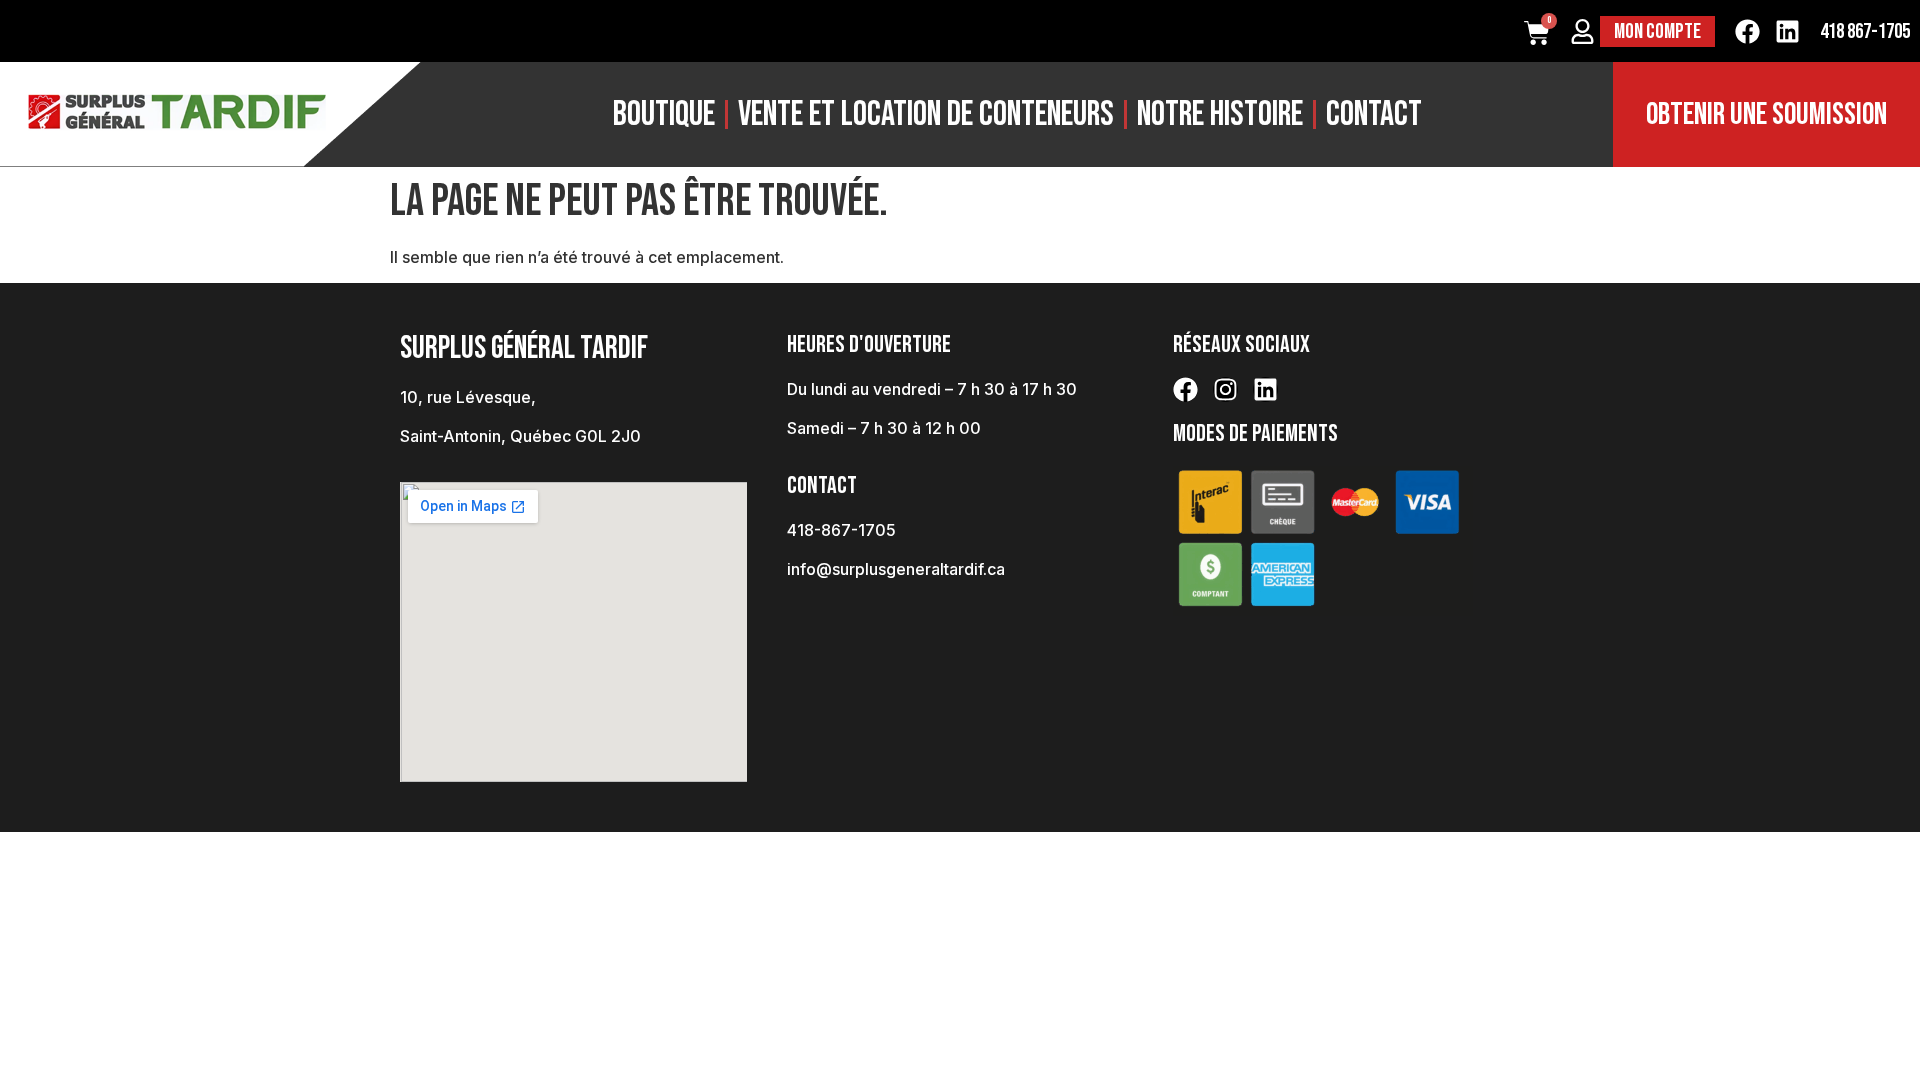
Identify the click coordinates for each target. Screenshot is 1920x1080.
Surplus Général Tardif (524, 348)
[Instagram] (1225, 389)
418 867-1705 (1865, 31)
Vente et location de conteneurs (926, 114)
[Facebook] (1747, 31)
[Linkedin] (1787, 31)
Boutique (664, 114)
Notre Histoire (1220, 114)
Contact (1374, 114)
